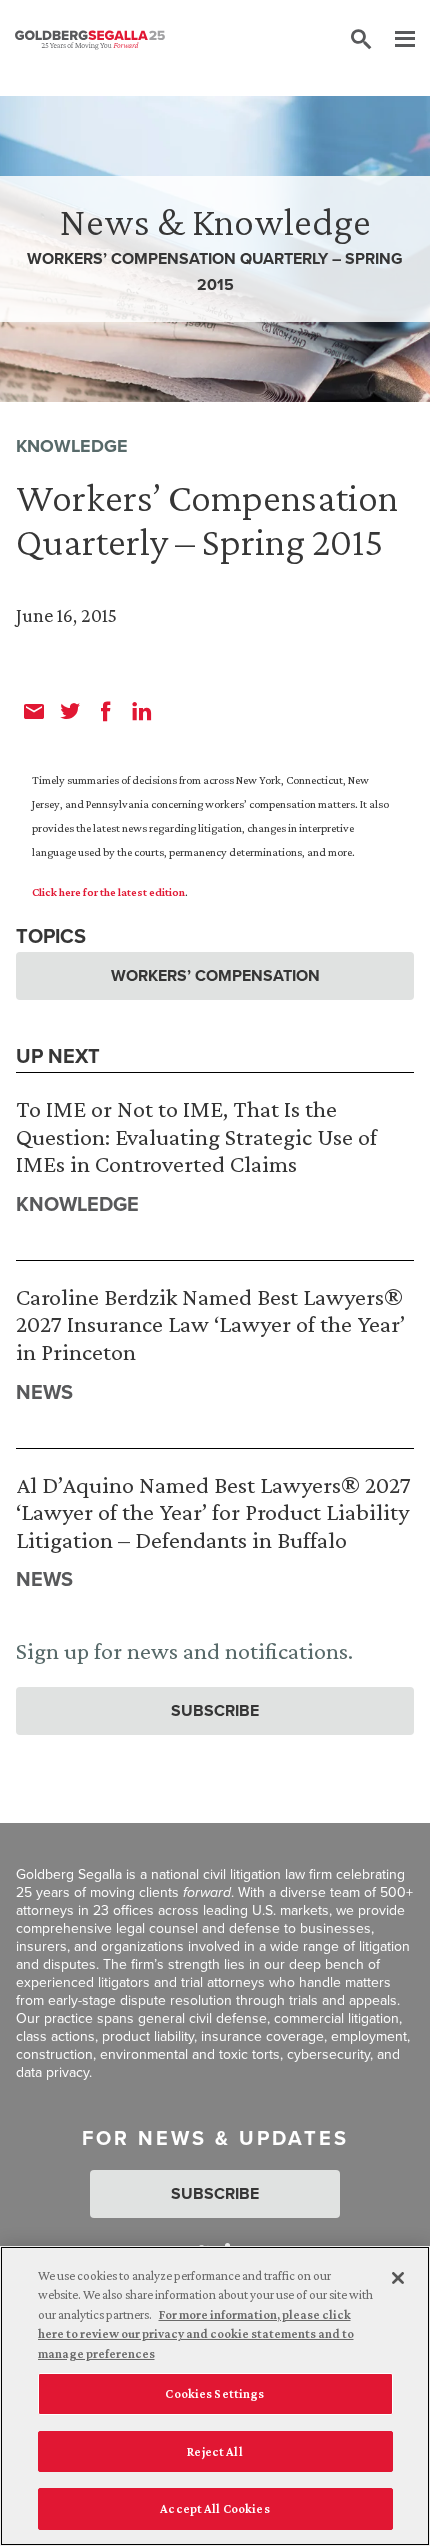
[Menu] (395, 40)
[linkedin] (142, 711)
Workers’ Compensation (215, 975)
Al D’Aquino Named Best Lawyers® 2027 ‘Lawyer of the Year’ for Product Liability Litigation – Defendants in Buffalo (213, 1512)
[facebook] (106, 711)
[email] (34, 711)
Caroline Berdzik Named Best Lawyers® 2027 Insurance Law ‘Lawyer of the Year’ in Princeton (210, 1324)
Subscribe (215, 1710)
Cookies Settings (214, 2393)
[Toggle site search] (361, 40)
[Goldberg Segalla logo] (90, 40)
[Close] (398, 2278)
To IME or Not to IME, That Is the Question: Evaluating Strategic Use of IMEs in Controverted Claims (196, 1136)
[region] (215, 2396)
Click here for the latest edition (108, 892)
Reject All (214, 2451)
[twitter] (70, 711)
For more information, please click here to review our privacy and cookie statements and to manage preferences (196, 2334)
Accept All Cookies (214, 2508)
